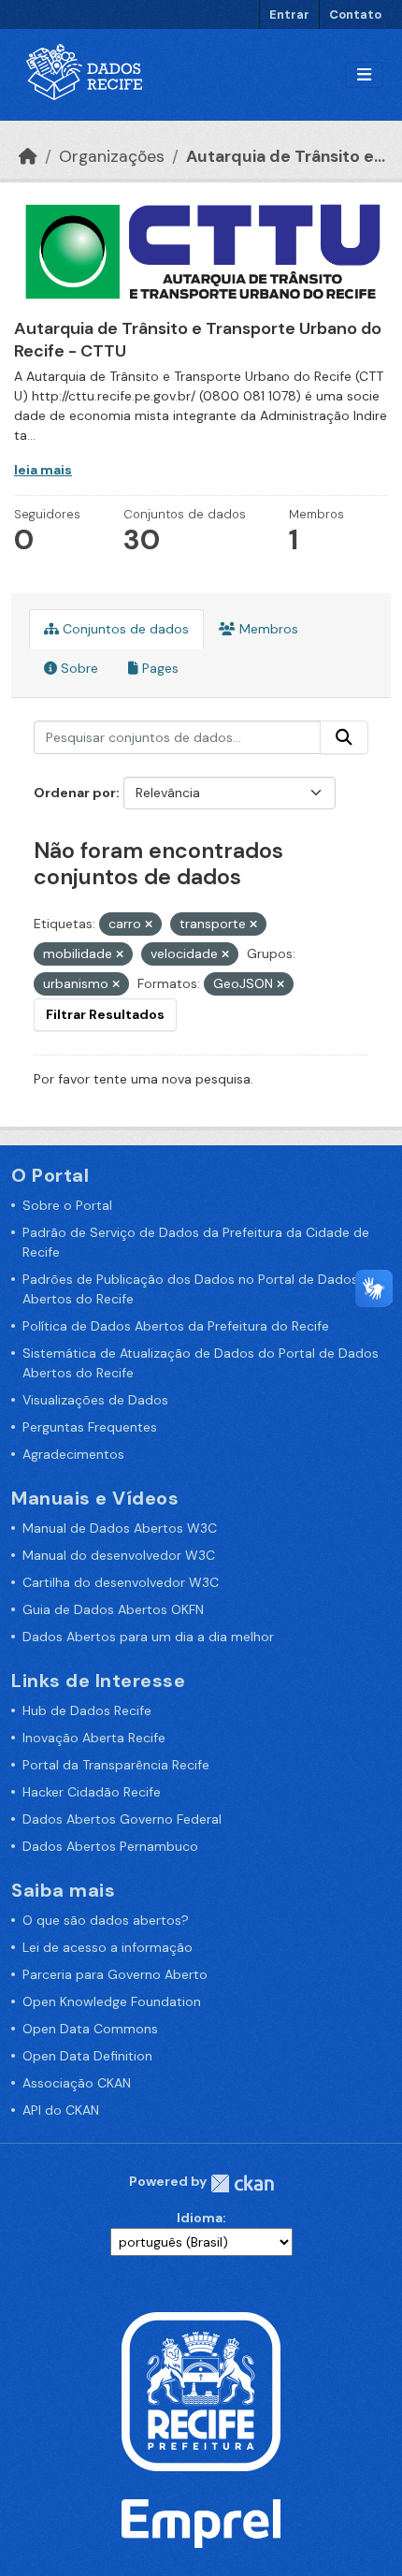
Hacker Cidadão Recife (92, 1792)
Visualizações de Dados (95, 1400)
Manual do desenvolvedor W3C (119, 1555)
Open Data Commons (90, 2029)
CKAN (242, 2183)
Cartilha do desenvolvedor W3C (121, 1582)
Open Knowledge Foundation (112, 2001)
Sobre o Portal (67, 1205)
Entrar (289, 15)
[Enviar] (344, 737)
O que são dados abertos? (106, 1920)
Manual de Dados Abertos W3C (120, 1528)
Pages (158, 668)
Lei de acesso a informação (108, 1947)
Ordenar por (75, 793)
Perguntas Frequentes (90, 1427)
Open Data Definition (87, 2056)
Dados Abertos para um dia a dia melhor (148, 1637)
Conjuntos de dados (124, 629)
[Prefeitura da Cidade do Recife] (201, 2391)
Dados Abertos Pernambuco (110, 1846)
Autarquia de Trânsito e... (286, 156)
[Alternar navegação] (364, 75)
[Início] (28, 156)
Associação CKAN (77, 2083)
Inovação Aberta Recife (94, 1738)
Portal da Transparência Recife (116, 1765)
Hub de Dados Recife (87, 1710)
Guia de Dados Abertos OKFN (113, 1609)
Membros (267, 629)
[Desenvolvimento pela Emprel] (201, 2523)
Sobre (78, 668)
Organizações (112, 156)
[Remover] (149, 924)
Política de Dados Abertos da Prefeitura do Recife (176, 1326)
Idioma (200, 2218)
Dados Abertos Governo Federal (122, 1819)
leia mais (43, 470)
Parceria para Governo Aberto (115, 1974)
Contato (355, 15)
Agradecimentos (73, 1454)
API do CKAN (61, 2110)
